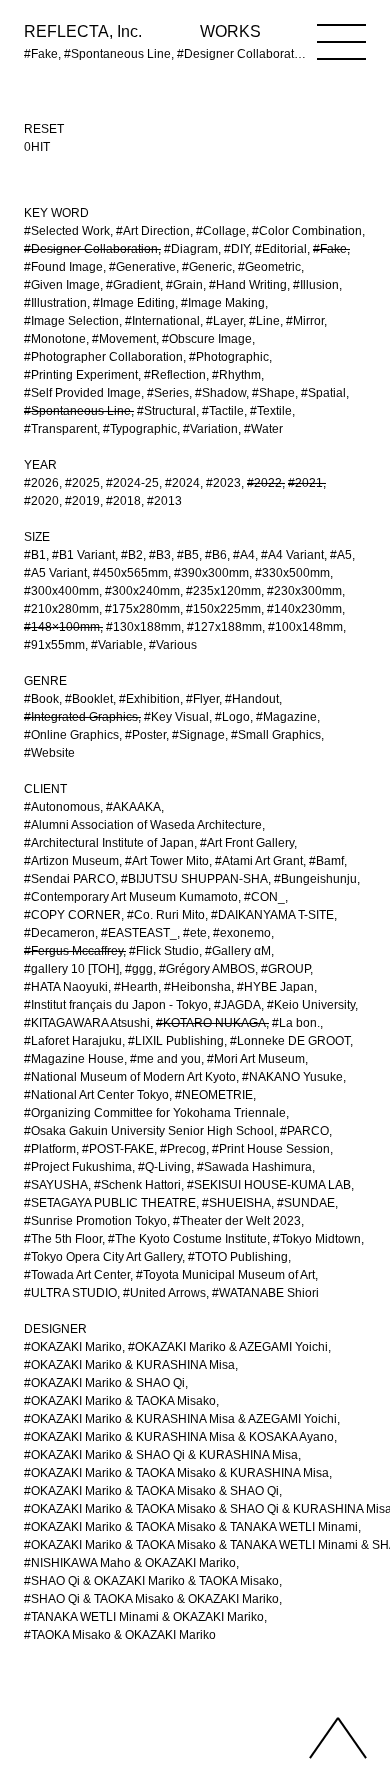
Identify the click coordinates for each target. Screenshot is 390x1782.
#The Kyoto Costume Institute (187, 1239)
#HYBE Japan (275, 987)
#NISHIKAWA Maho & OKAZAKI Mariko (130, 1563)
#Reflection (175, 375)
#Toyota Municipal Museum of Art (225, 1275)
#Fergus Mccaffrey (73, 951)
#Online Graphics (71, 735)
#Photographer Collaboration (103, 357)
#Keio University (311, 1005)
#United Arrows (164, 1293)
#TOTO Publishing (238, 1257)
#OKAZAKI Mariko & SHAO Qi (104, 1383)
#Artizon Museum (71, 861)
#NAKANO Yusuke (292, 1077)
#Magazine (286, 717)
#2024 (182, 483)
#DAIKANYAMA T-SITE (272, 915)
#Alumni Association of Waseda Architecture (143, 825)
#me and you (165, 1059)
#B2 (132, 555)
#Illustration (55, 303)
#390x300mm (211, 573)
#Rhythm (236, 375)
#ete (195, 933)
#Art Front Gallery (247, 843)
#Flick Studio (164, 951)
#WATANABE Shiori (265, 1293)
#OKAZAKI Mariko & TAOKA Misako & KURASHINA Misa (176, 1473)
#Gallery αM (238, 951)
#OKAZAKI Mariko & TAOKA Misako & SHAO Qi (151, 1491)
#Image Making (223, 303)
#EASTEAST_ (139, 933)
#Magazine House (74, 1059)
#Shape (273, 393)
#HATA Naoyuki (66, 987)
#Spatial (323, 393)
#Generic (207, 267)
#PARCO (304, 1131)
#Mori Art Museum (256, 1059)
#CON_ (264, 897)
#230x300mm (304, 591)
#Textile (271, 411)
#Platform (50, 1149)
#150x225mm (223, 609)
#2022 (264, 483)
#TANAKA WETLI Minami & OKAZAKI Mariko (144, 1617)
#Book (41, 699)
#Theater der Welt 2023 (237, 1221)
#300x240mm (142, 591)
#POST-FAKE (118, 1149)
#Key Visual (176, 717)
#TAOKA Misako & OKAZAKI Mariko (120, 1635)
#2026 (41, 483)
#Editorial (281, 249)
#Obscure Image (207, 339)
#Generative (142, 267)
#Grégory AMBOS (207, 969)
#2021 (305, 483)
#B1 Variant (83, 555)
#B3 (160, 555)
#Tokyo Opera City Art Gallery (103, 1257)
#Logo (232, 717)
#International (162, 321)
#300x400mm (61, 591)
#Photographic (229, 357)
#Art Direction (153, 231)
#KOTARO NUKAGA (211, 1023)
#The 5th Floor (63, 1239)
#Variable (117, 645)
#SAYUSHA (56, 1185)
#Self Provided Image (82, 393)
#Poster (145, 735)
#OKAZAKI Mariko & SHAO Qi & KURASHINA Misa (161, 1455)
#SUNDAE (306, 1203)
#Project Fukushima (78, 1167)
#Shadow (220, 393)
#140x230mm (304, 609)
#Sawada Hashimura (254, 1167)
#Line (264, 321)
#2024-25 (132, 483)
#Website (49, 753)
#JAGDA (237, 1005)
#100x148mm (305, 627)
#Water (263, 429)
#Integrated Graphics (81, 717)
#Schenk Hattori (137, 1185)
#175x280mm (142, 609)
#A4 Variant (292, 555)
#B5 (188, 555)
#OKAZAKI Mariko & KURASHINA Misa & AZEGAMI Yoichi (180, 1419)
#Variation (210, 429)
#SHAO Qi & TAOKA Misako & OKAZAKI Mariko (151, 1599)
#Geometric (269, 267)
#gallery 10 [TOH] (71, 969)
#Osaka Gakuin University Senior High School (149, 1131)
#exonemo (242, 933)
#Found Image (63, 267)
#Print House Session (271, 1149)
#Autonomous (62, 807)
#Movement (124, 339)
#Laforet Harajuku (73, 1041)
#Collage (221, 231)
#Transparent (60, 429)
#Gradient (133, 285)
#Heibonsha (197, 987)
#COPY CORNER (72, 915)
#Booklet (89, 699)
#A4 (244, 555)
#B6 (216, 555)
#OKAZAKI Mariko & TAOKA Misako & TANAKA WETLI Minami (191, 1527)
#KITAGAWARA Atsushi (87, 1023)
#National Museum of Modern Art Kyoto (130, 1077)
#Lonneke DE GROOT (290, 1041)
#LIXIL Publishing (176, 1041)
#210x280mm (61, 609)
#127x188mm (224, 627)
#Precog (183, 1149)
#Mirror (305, 321)
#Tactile (223, 411)
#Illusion (316, 285)
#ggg (139, 969)
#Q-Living (164, 1167)
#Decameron (59, 933)
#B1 (35, 555)
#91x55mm (54, 645)
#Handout (252, 699)
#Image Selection (71, 321)
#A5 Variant (55, 573)
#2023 (223, 483)
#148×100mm (62, 627)
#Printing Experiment (81, 375)
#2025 (82, 483)
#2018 (123, 501)
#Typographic (140, 429)
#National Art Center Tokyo (96, 1095)
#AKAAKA (133, 807)
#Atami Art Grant (259, 861)
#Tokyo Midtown (317, 1239)
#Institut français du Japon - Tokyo (116, 1005)
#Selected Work (67, 231)
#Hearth (136, 987)
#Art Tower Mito (167, 861)
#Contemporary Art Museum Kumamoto (131, 897)
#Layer (224, 321)
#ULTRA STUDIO (70, 1293)
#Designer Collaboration (91, 249)
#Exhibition (149, 699)
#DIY (236, 249)
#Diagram (191, 249)
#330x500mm (292, 573)
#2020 (41, 501)
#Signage (198, 735)
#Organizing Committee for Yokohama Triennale (155, 1113)
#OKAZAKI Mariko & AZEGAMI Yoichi (228, 1347)
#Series (168, 393)
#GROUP (285, 969)
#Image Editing (134, 303)
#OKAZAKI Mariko (73, 1347)
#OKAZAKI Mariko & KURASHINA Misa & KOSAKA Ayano (179, 1437)
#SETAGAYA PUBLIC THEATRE (110, 1203)
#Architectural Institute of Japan (109, 843)
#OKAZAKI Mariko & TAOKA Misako (120, 1401)
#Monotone (55, 339)
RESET (44, 129)
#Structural (166, 411)
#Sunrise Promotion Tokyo (95, 1221)
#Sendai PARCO (69, 879)
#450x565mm (130, 573)
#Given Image (62, 285)
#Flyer (202, 699)
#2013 (164, 501)
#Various (173, 645)
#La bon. (296, 1023)
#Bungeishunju (315, 879)
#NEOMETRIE (214, 1095)
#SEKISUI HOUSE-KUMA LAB (269, 1185)
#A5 (341, 555)
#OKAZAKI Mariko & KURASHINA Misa (129, 1365)
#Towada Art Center (77, 1275)
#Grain (184, 285)
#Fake (330, 249)
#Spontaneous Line (77, 411)
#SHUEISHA (236, 1203)
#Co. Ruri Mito (166, 915)
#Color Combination (307, 231)
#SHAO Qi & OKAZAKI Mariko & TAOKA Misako (151, 1581)
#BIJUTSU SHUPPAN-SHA (194, 879)
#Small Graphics (276, 735)
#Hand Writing (248, 285)
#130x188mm (143, 627)
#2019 (82, 501)
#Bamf (326, 861)
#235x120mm (223, 591)
